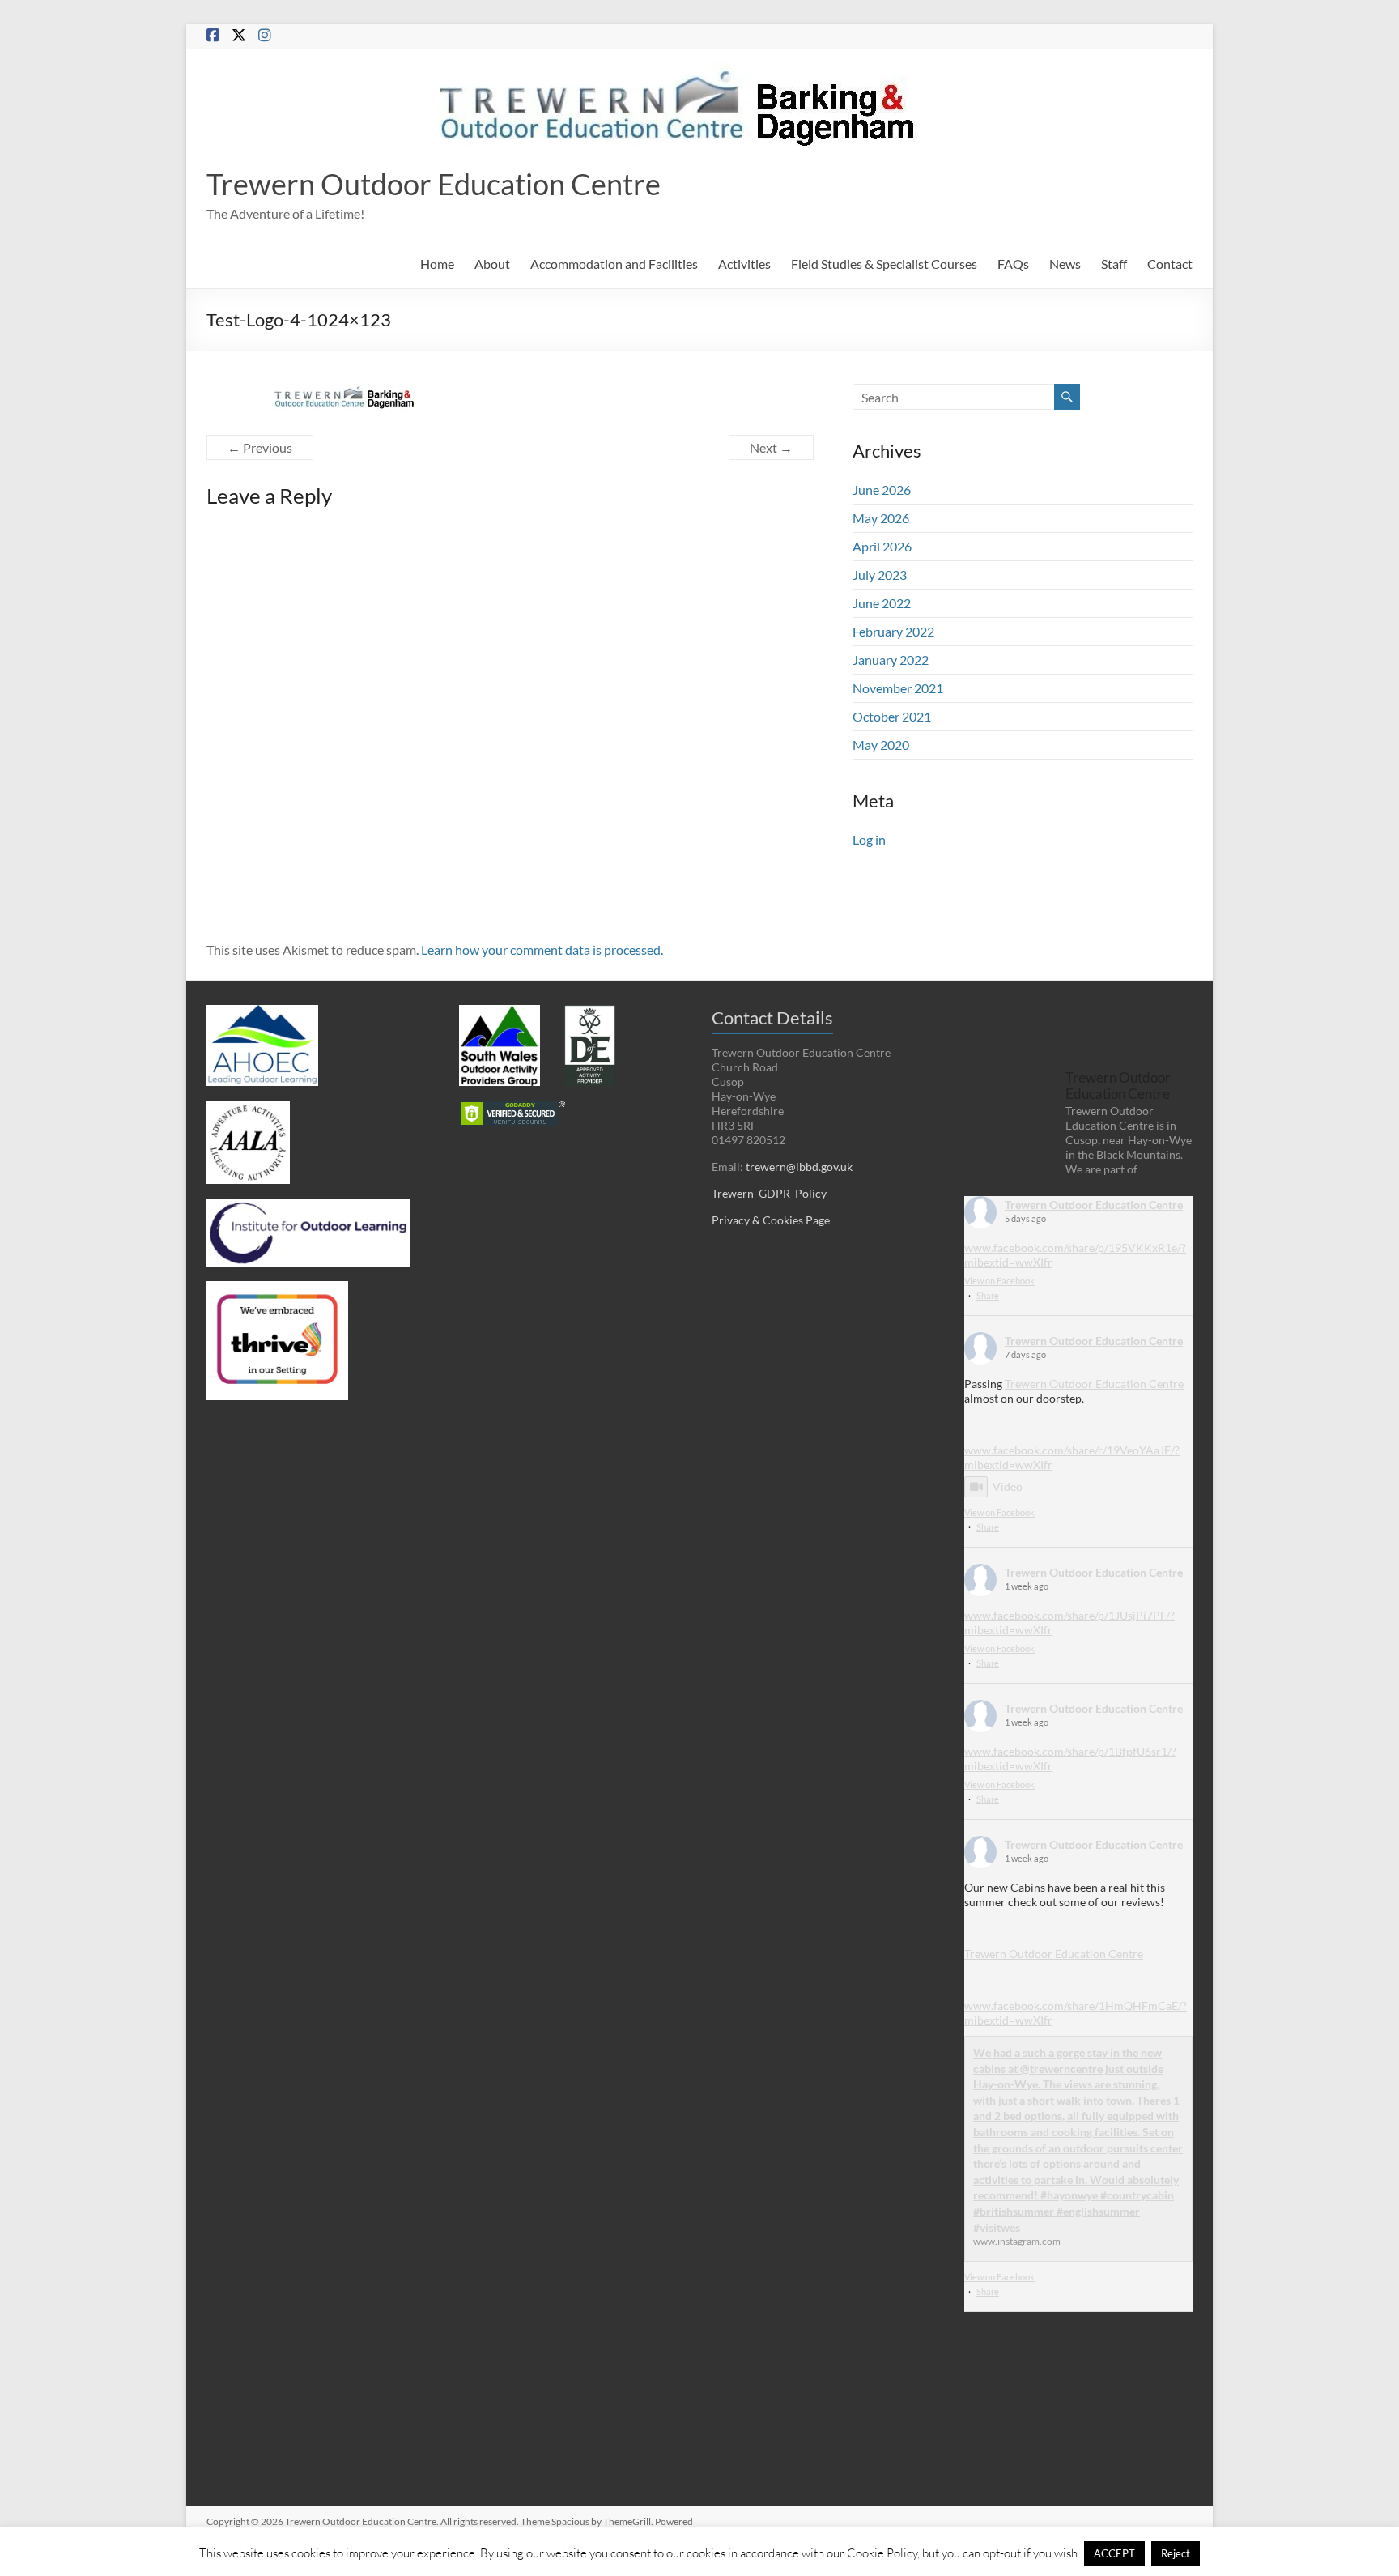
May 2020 (881, 745)
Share (988, 1295)
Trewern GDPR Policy (769, 1193)
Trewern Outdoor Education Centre (434, 184)
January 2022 (891, 660)
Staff (1114, 264)
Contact (1170, 264)
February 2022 (893, 631)
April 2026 (882, 546)
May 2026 (881, 518)
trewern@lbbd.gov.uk (799, 1167)
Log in (869, 839)
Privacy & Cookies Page (771, 1220)
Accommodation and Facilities (614, 264)
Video (1008, 1486)
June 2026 (882, 490)
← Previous (260, 447)
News (1065, 264)
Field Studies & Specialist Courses (884, 264)
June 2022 (882, 603)
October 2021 (892, 716)
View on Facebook (999, 1281)
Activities (744, 264)
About (492, 264)
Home (437, 264)
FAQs (1013, 264)
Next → (771, 447)
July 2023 (880, 575)
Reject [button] (1176, 2553)
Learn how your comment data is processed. (542, 950)
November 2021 (898, 688)
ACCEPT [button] (1114, 2553)
